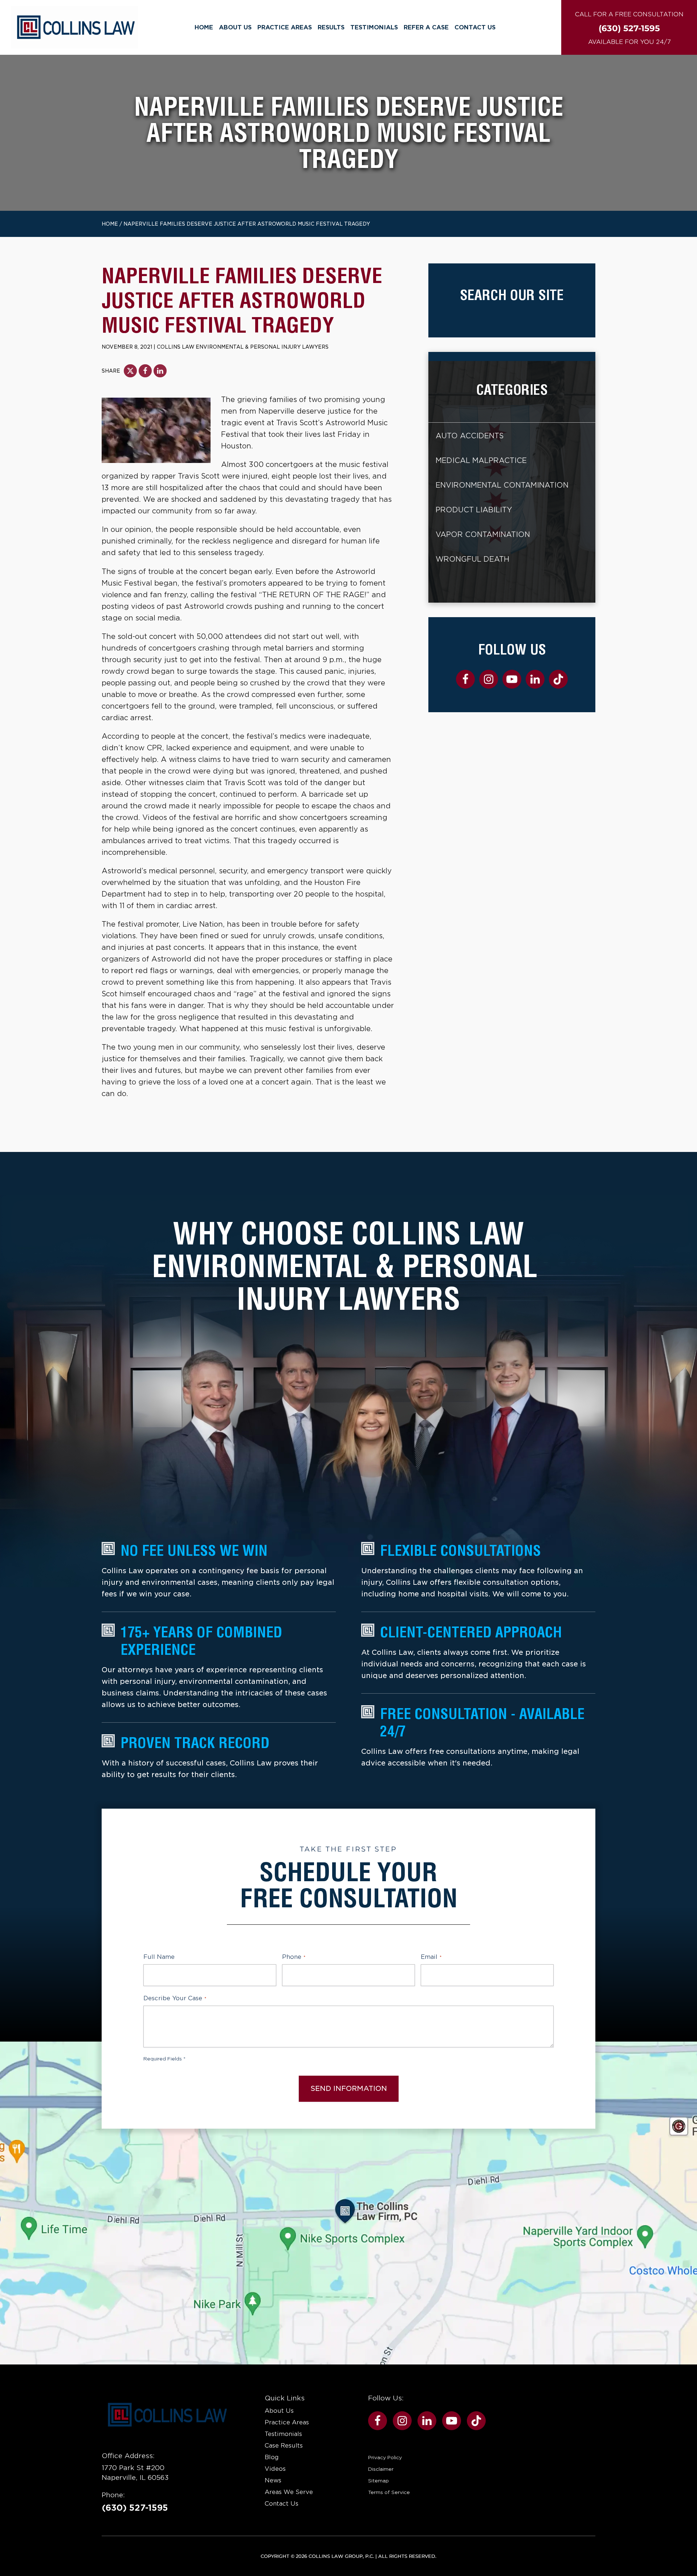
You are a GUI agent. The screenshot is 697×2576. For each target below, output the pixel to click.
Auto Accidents (470, 436)
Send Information (349, 2089)
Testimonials (374, 27)
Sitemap (378, 2481)
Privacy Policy (385, 2457)
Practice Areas (285, 27)
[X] (130, 371)
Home (204, 27)
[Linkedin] (160, 371)
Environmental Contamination (502, 485)
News (273, 2480)
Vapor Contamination (483, 535)
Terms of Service (389, 2492)
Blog (272, 2457)
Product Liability (474, 510)
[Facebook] (145, 371)
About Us (235, 27)
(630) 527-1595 (135, 2508)
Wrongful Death (472, 559)
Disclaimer (381, 2469)
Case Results (284, 2446)
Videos (275, 2469)
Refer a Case (426, 27)
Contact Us (475, 27)
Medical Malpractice (481, 461)
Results (331, 27)
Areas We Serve (289, 2492)
